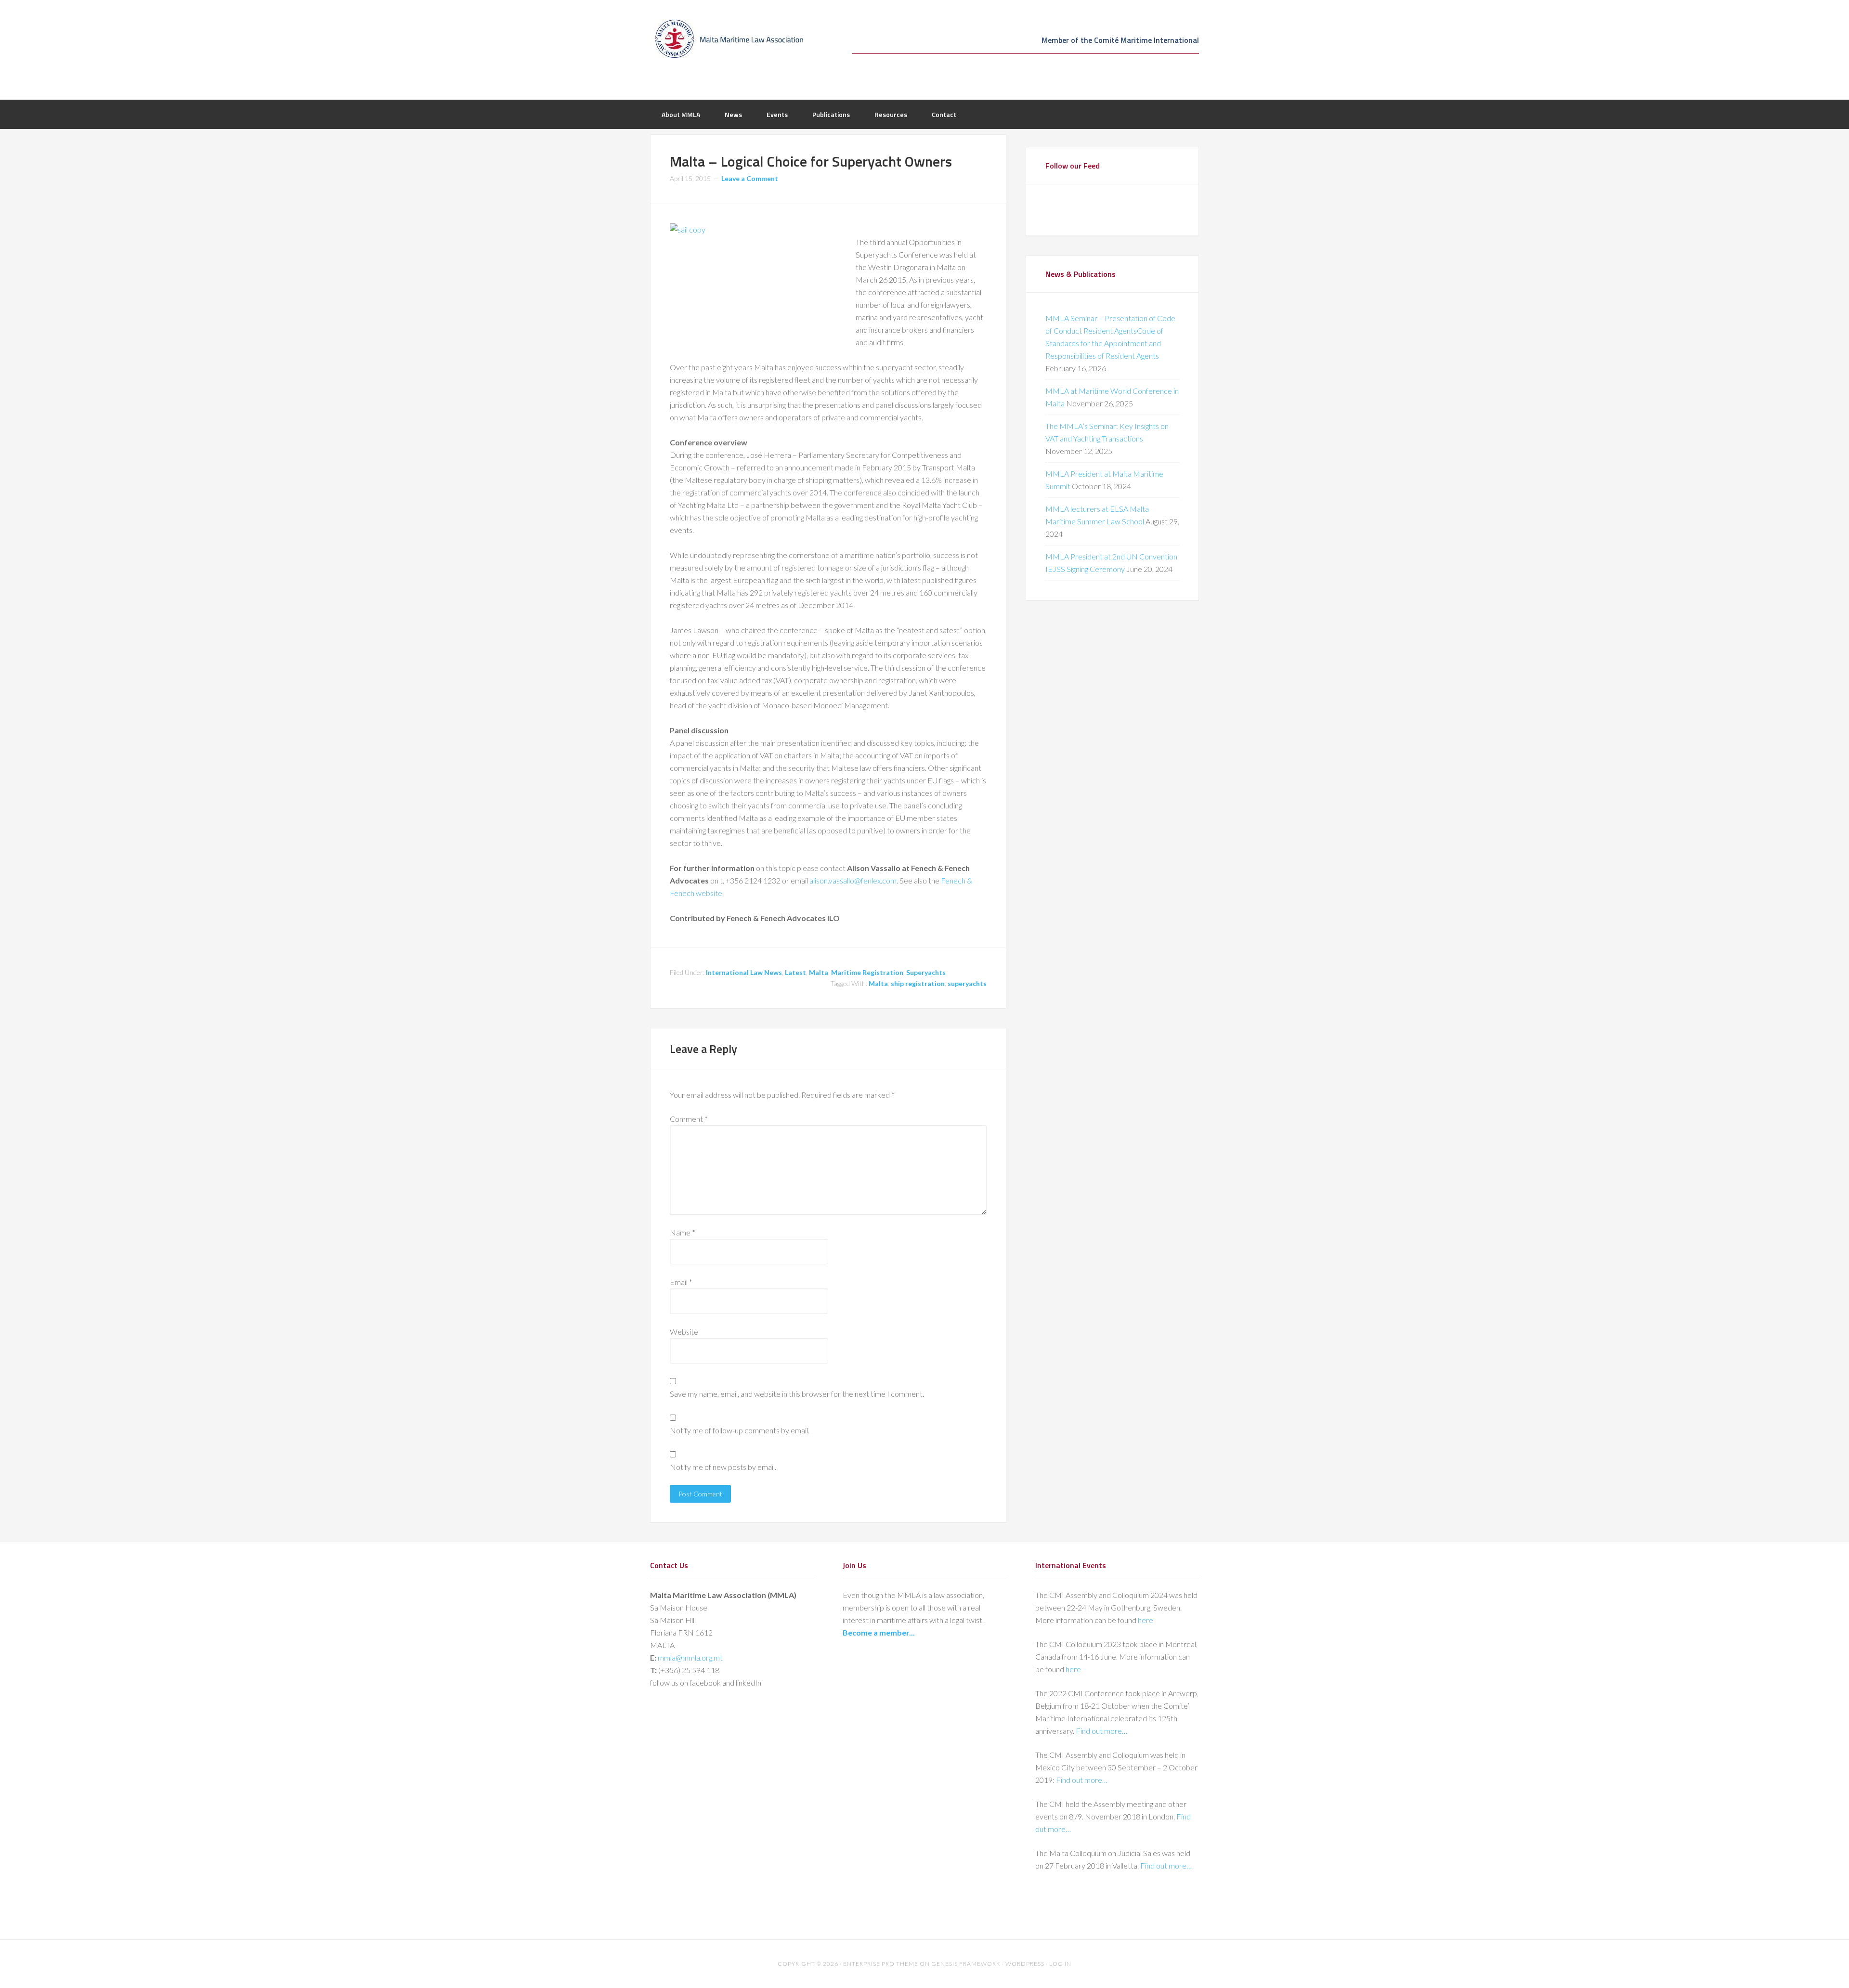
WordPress (1025, 1964)
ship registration (918, 983)
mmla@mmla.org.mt (690, 1657)
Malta (819, 972)
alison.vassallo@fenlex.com (853, 880)
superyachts (967, 983)
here (1146, 1620)
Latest (795, 972)
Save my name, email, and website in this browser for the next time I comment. (797, 1394)
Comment (689, 1119)
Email (681, 1282)
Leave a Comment (750, 178)
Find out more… (1101, 1731)
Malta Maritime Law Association (727, 39)
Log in (1060, 1964)
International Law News (744, 972)
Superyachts (926, 972)
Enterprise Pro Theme (881, 1964)
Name (683, 1232)
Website (684, 1332)
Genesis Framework (966, 1964)
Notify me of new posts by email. (723, 1467)
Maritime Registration (867, 972)
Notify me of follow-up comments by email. (740, 1430)
